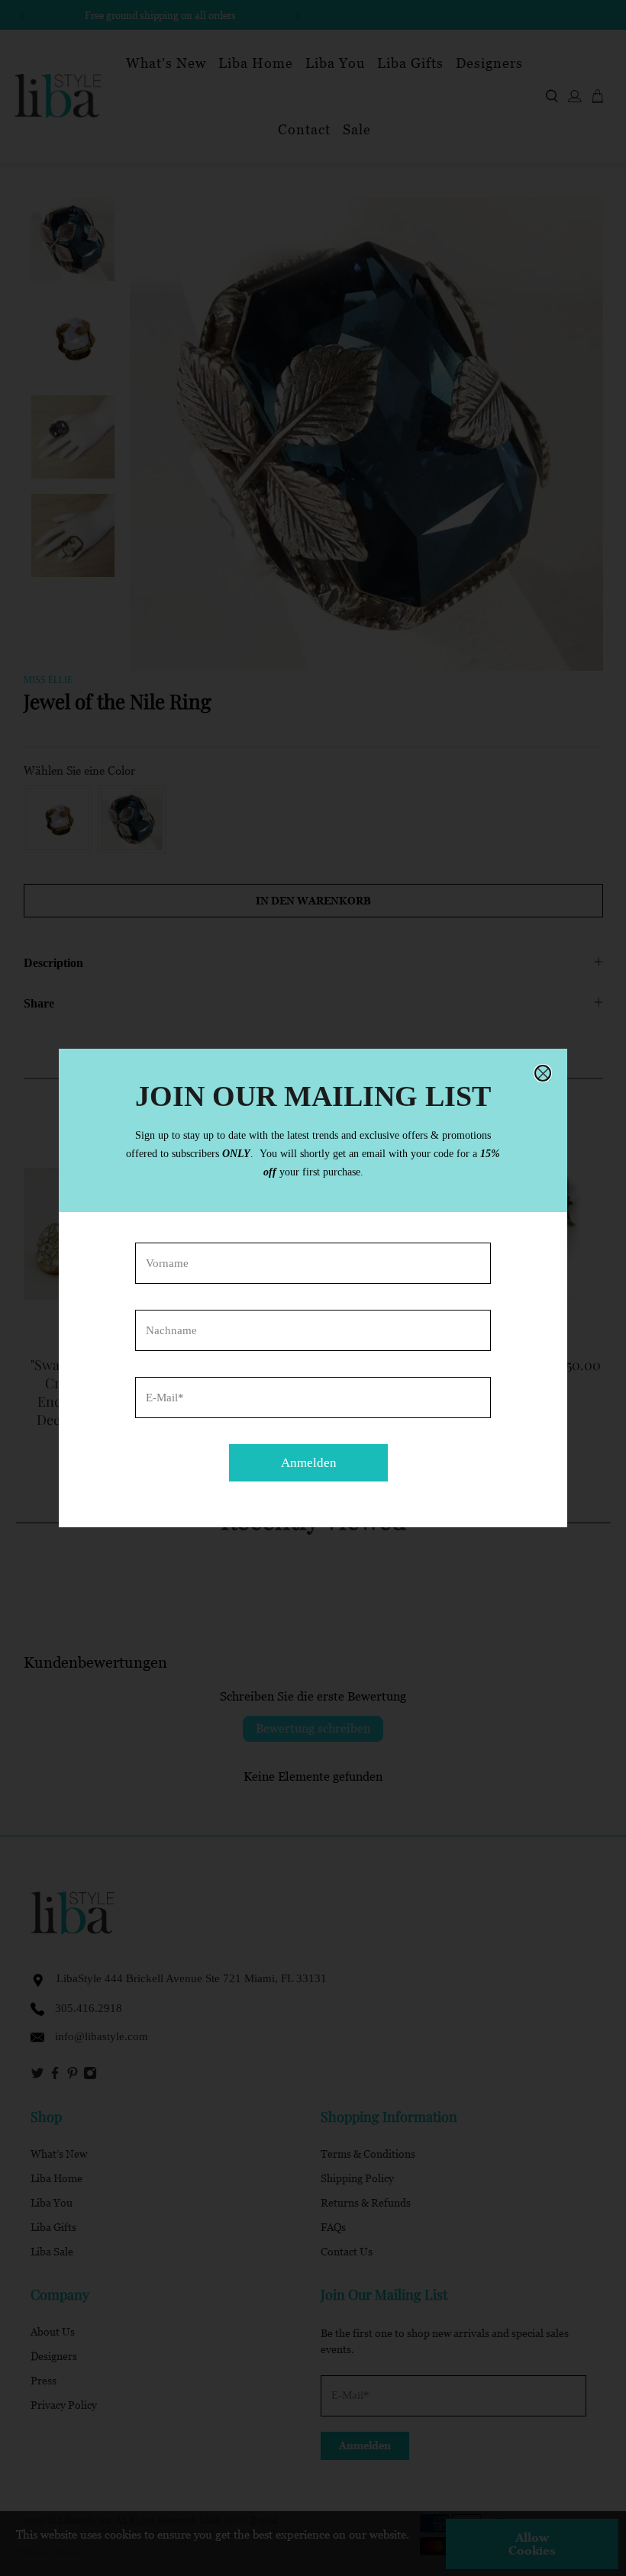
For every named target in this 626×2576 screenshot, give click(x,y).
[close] (543, 1073)
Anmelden (309, 1463)
